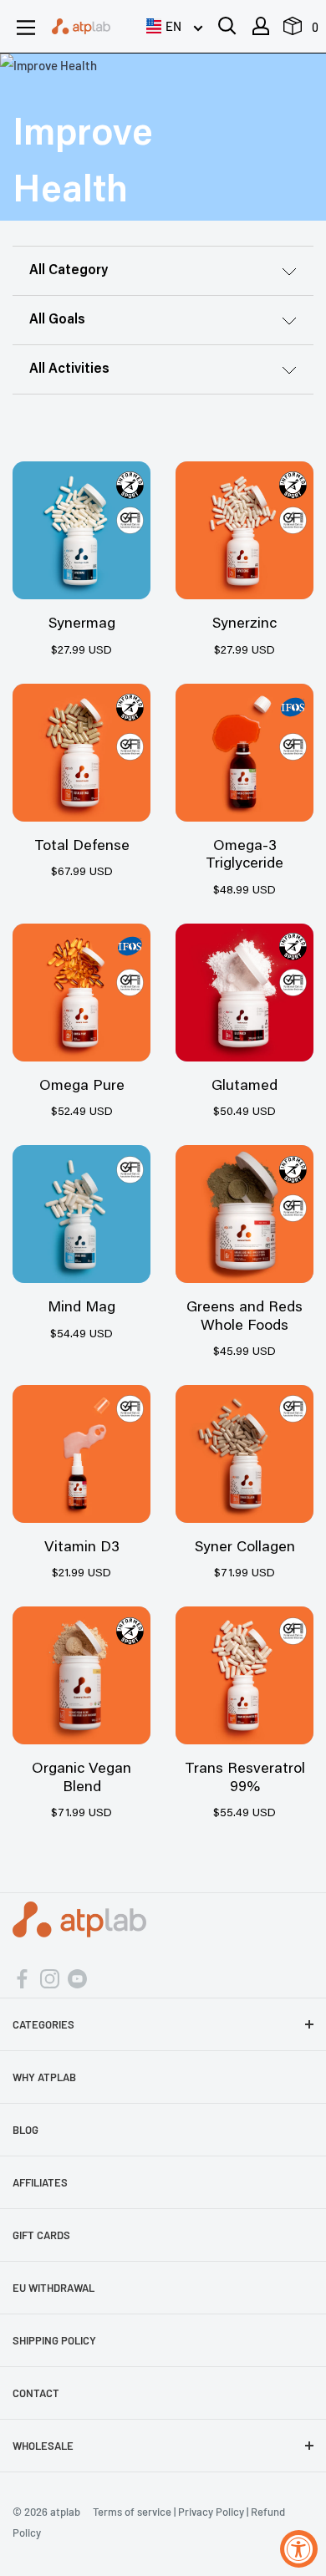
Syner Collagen (245, 1548)
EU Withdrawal (53, 2288)
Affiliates (40, 2182)
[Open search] (227, 26)
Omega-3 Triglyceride (244, 856)
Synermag (82, 624)
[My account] (261, 26)
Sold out (244, 1672)
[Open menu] (26, 28)
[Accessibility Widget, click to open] (299, 2549)
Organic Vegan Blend (81, 1779)
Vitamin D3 (82, 1548)
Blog (25, 2130)
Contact (36, 2393)
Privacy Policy (211, 2512)
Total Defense (82, 847)
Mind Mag (81, 1308)
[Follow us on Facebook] (22, 1978)
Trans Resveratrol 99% (245, 1779)
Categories (43, 2024)
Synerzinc (244, 624)
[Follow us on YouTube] (77, 1978)
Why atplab (44, 2077)
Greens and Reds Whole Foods (244, 1317)
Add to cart (82, 527)
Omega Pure (82, 1087)
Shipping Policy (54, 2340)
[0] (293, 30)
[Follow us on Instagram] (50, 1978)
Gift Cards (41, 2235)
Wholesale (43, 2446)
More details (82, 565)
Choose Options (244, 749)
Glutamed (244, 1087)
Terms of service (132, 2512)
